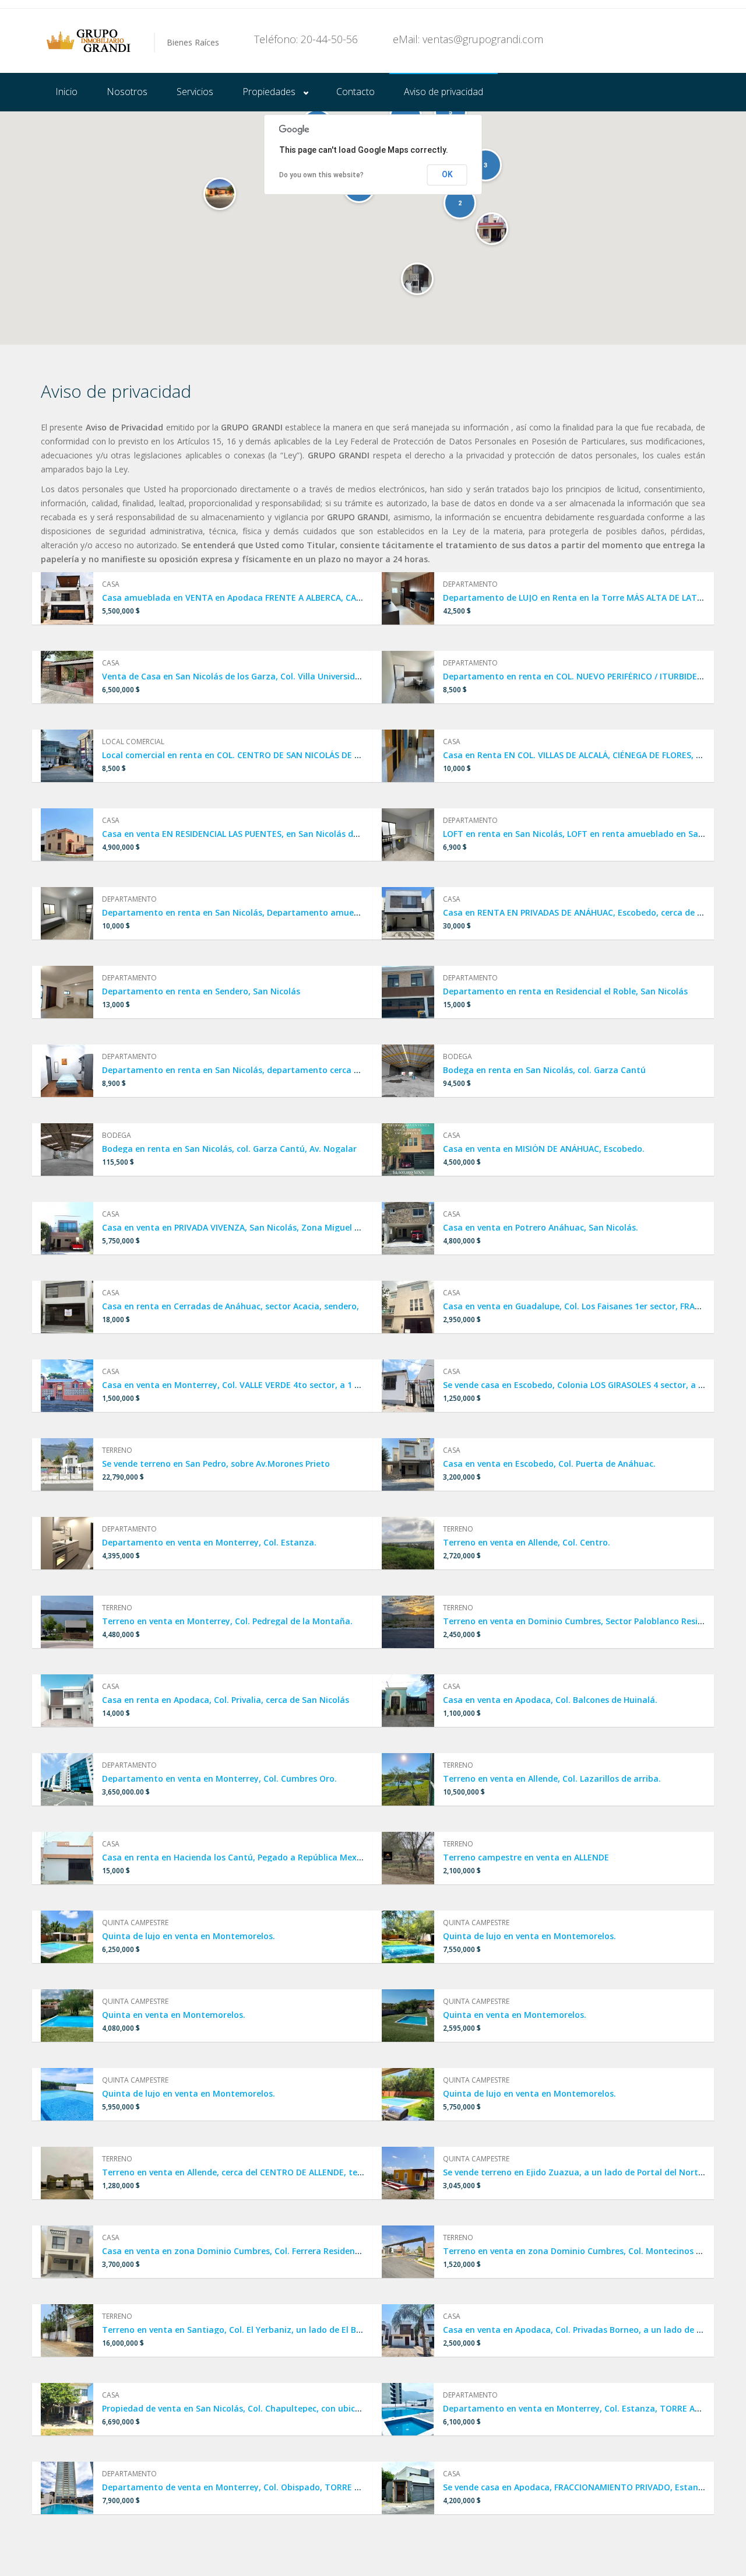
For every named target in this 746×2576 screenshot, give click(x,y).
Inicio (66, 92)
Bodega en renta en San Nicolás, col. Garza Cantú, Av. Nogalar (229, 1149)
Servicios (195, 92)
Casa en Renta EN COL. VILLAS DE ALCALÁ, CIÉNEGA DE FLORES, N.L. (577, 755)
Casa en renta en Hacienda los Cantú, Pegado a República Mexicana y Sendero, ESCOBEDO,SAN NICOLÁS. (314, 1857)
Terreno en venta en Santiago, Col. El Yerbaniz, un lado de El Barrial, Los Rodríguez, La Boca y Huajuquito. (318, 2330)
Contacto (356, 92)
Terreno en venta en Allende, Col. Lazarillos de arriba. (552, 1778)
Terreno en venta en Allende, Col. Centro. (527, 1542)
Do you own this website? (321, 175)
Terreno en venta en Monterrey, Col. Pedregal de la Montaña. (227, 1621)
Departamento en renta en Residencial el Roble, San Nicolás (565, 991)
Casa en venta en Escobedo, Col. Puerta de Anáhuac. (549, 1464)
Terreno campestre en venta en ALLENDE (526, 1857)
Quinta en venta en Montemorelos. (174, 2015)
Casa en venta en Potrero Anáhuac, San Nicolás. (541, 1227)
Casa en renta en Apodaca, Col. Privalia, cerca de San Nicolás (226, 1700)
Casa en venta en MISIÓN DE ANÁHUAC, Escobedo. (544, 1149)
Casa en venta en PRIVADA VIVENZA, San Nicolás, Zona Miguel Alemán (244, 1227)
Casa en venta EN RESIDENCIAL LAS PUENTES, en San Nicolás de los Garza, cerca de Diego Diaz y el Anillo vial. (323, 834)
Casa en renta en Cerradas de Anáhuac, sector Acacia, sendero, (231, 1306)
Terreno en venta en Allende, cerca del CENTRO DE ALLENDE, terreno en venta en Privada (282, 2172)
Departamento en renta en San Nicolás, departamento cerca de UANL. (246, 1070)
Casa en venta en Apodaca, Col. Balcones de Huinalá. (550, 1700)
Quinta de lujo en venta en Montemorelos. (189, 1936)
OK (447, 174)
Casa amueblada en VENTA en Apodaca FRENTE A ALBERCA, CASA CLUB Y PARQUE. (267, 597)
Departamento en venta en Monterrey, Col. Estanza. (209, 1542)
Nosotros (127, 92)
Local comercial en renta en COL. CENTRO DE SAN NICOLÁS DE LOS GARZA (250, 755)
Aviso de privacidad (444, 92)
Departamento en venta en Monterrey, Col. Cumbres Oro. (219, 1778)
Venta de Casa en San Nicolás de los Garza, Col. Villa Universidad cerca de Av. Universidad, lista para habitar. (324, 676)
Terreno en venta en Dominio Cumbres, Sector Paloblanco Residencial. (586, 1621)
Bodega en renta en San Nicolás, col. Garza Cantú (544, 1070)
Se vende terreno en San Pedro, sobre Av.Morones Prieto (216, 1464)
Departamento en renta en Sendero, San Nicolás (201, 991)
